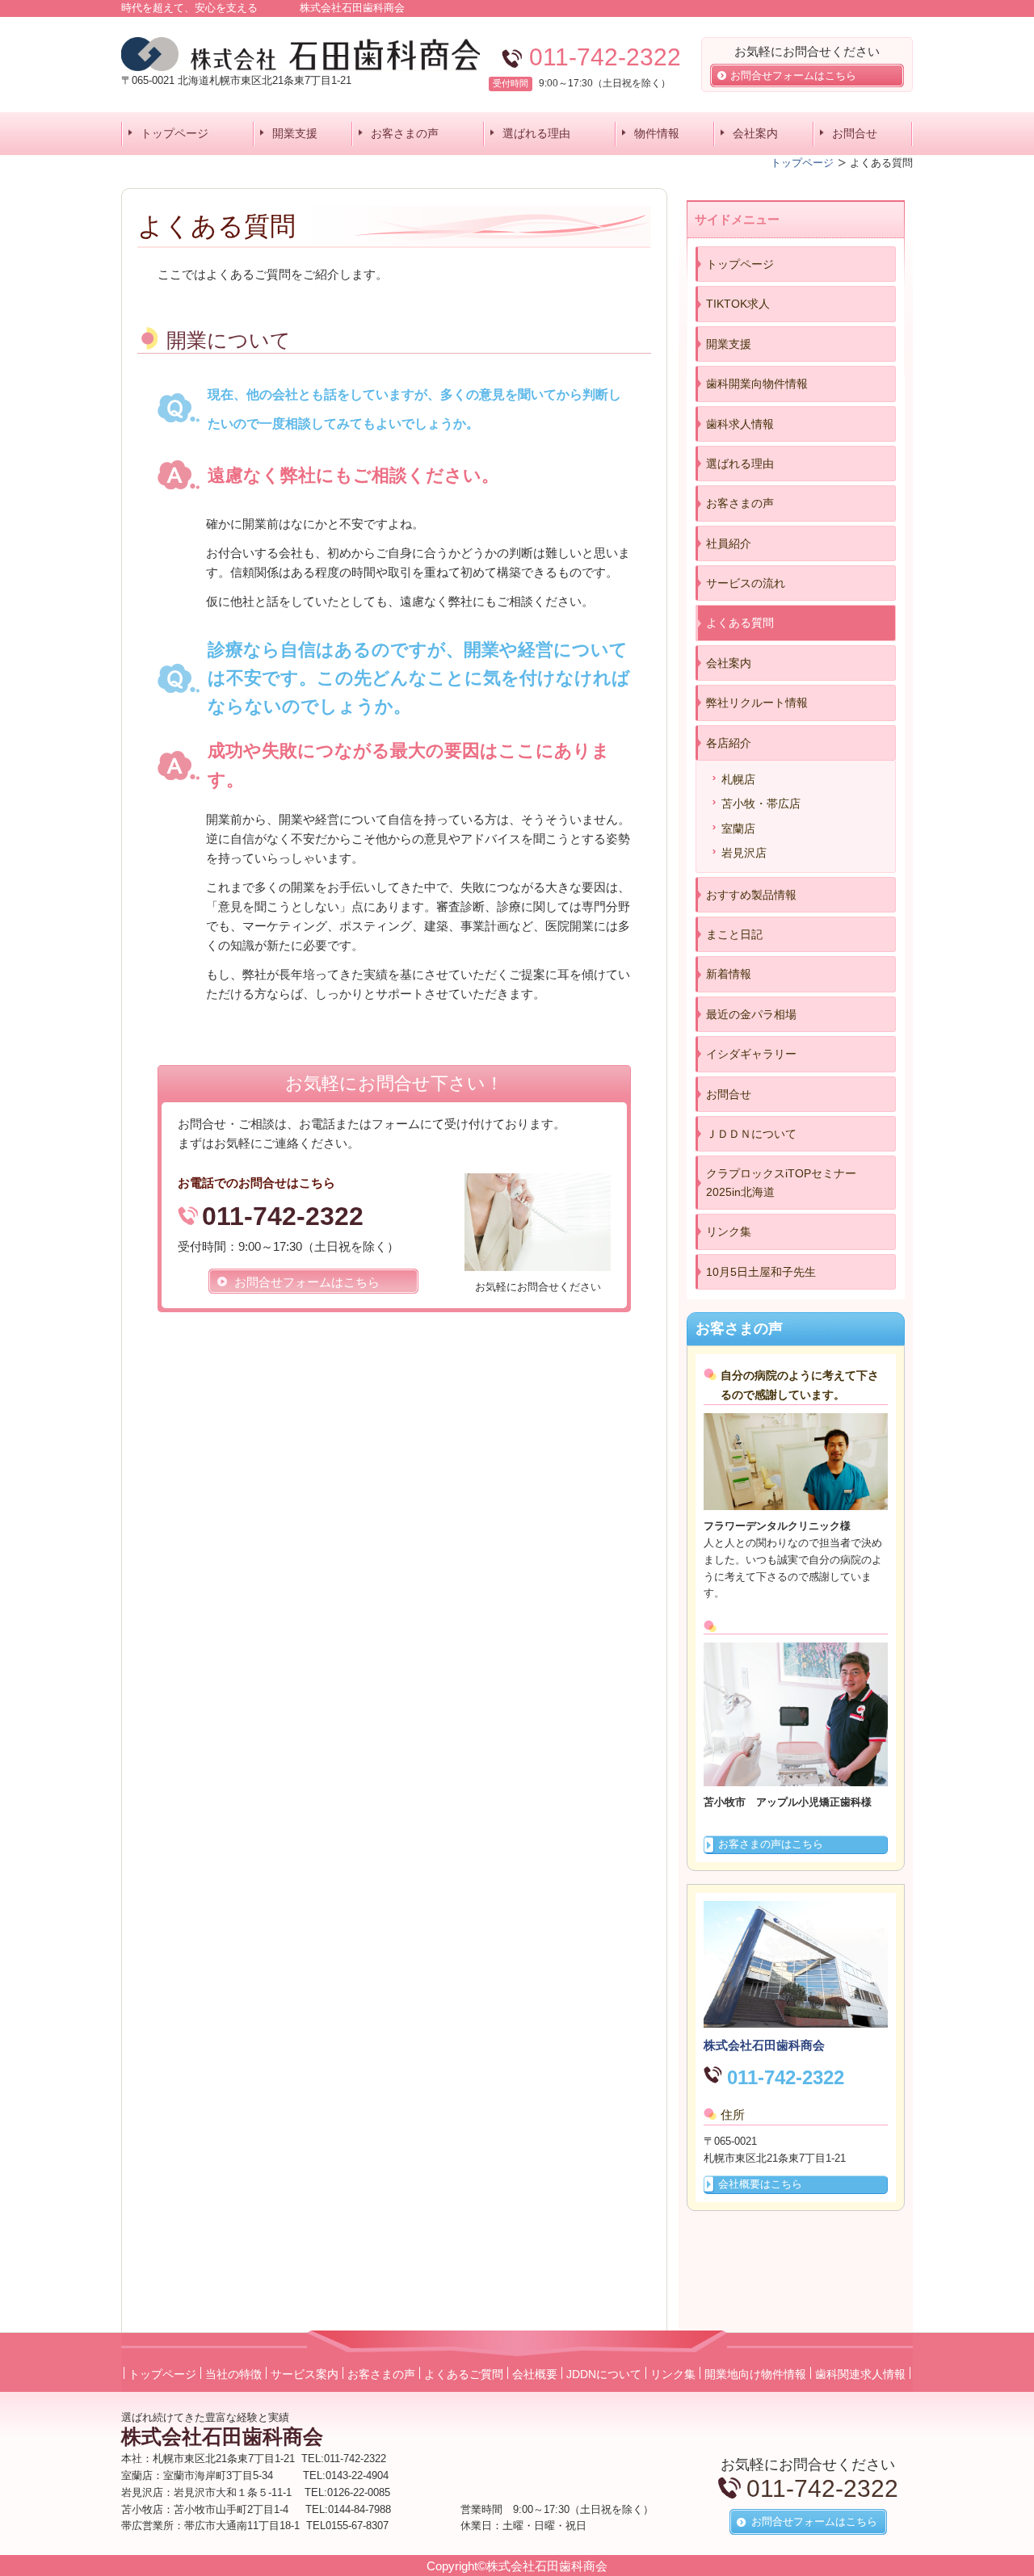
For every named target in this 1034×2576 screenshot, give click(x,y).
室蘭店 (738, 829)
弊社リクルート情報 (757, 703)
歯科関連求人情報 (860, 2374)
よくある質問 (740, 623)
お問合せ (855, 133)
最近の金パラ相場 (751, 1014)
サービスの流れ (746, 583)
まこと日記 (734, 934)
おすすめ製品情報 (751, 895)
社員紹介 (729, 543)
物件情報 (657, 133)
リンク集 (729, 1231)
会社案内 (755, 133)
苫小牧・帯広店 (761, 803)
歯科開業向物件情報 (757, 384)
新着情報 (729, 974)
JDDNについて (604, 2374)
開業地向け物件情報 (755, 2374)
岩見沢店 (744, 853)
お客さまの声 (405, 133)
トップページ (174, 133)
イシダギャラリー (751, 1054)
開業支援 (295, 133)
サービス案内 (305, 2374)
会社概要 (535, 2374)
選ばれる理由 (536, 133)
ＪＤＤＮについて (751, 1134)
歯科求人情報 (740, 424)
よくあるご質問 (464, 2374)
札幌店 (738, 779)
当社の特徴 (233, 2374)
